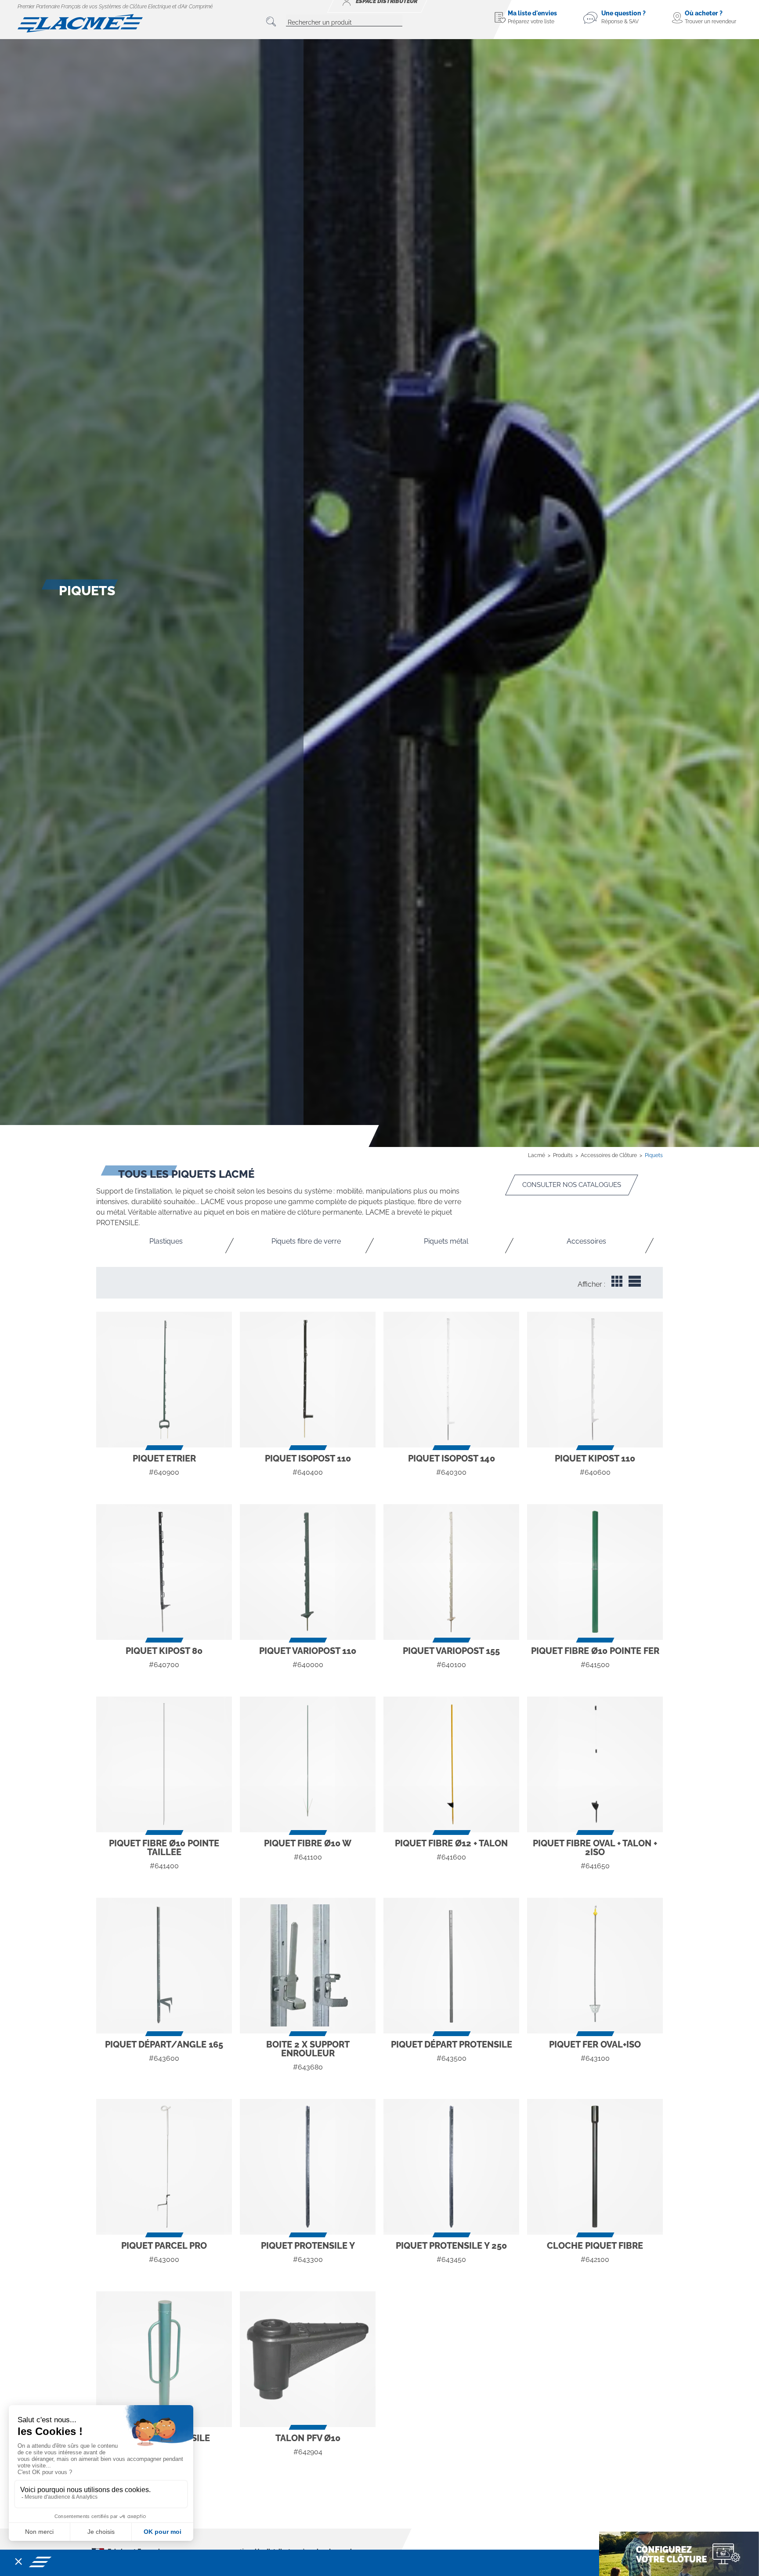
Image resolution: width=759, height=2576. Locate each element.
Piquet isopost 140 (452, 1458)
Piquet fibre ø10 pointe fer (595, 1651)
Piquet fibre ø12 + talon (451, 1843)
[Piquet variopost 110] (308, 1572)
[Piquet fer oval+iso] (595, 1966)
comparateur (164, 1489)
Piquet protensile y (308, 2246)
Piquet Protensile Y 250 (451, 2246)
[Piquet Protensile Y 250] (451, 2167)
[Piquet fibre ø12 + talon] (451, 1764)
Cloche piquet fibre (595, 2246)
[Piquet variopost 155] (451, 1572)
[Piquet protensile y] (308, 2167)
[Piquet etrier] (164, 1380)
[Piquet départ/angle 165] (164, 1966)
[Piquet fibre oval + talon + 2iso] (595, 1764)
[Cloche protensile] (164, 2359)
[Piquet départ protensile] (451, 1966)
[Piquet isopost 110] (308, 1380)
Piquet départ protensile (452, 2044)
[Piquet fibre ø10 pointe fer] (595, 1572)
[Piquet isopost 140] (451, 1380)
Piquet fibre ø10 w (308, 1843)
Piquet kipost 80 (164, 1651)
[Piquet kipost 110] (595, 1380)
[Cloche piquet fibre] (595, 2167)
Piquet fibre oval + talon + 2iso (595, 1848)
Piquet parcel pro (164, 2246)
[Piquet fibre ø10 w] (308, 1764)
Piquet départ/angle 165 (164, 2044)
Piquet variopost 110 (308, 1651)
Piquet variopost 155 (451, 1651)
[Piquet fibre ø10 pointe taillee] (164, 1764)
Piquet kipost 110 (595, 1458)
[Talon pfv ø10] (308, 2359)
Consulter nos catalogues (572, 1185)
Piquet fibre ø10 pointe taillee (164, 1848)
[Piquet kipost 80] (164, 1572)
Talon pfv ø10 (308, 2438)
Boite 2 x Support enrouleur (308, 2049)
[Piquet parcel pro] (164, 2167)
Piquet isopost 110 (308, 1458)
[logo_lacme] (80, 23)
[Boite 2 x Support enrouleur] (308, 1966)
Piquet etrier (164, 1458)
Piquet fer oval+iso (595, 2044)
